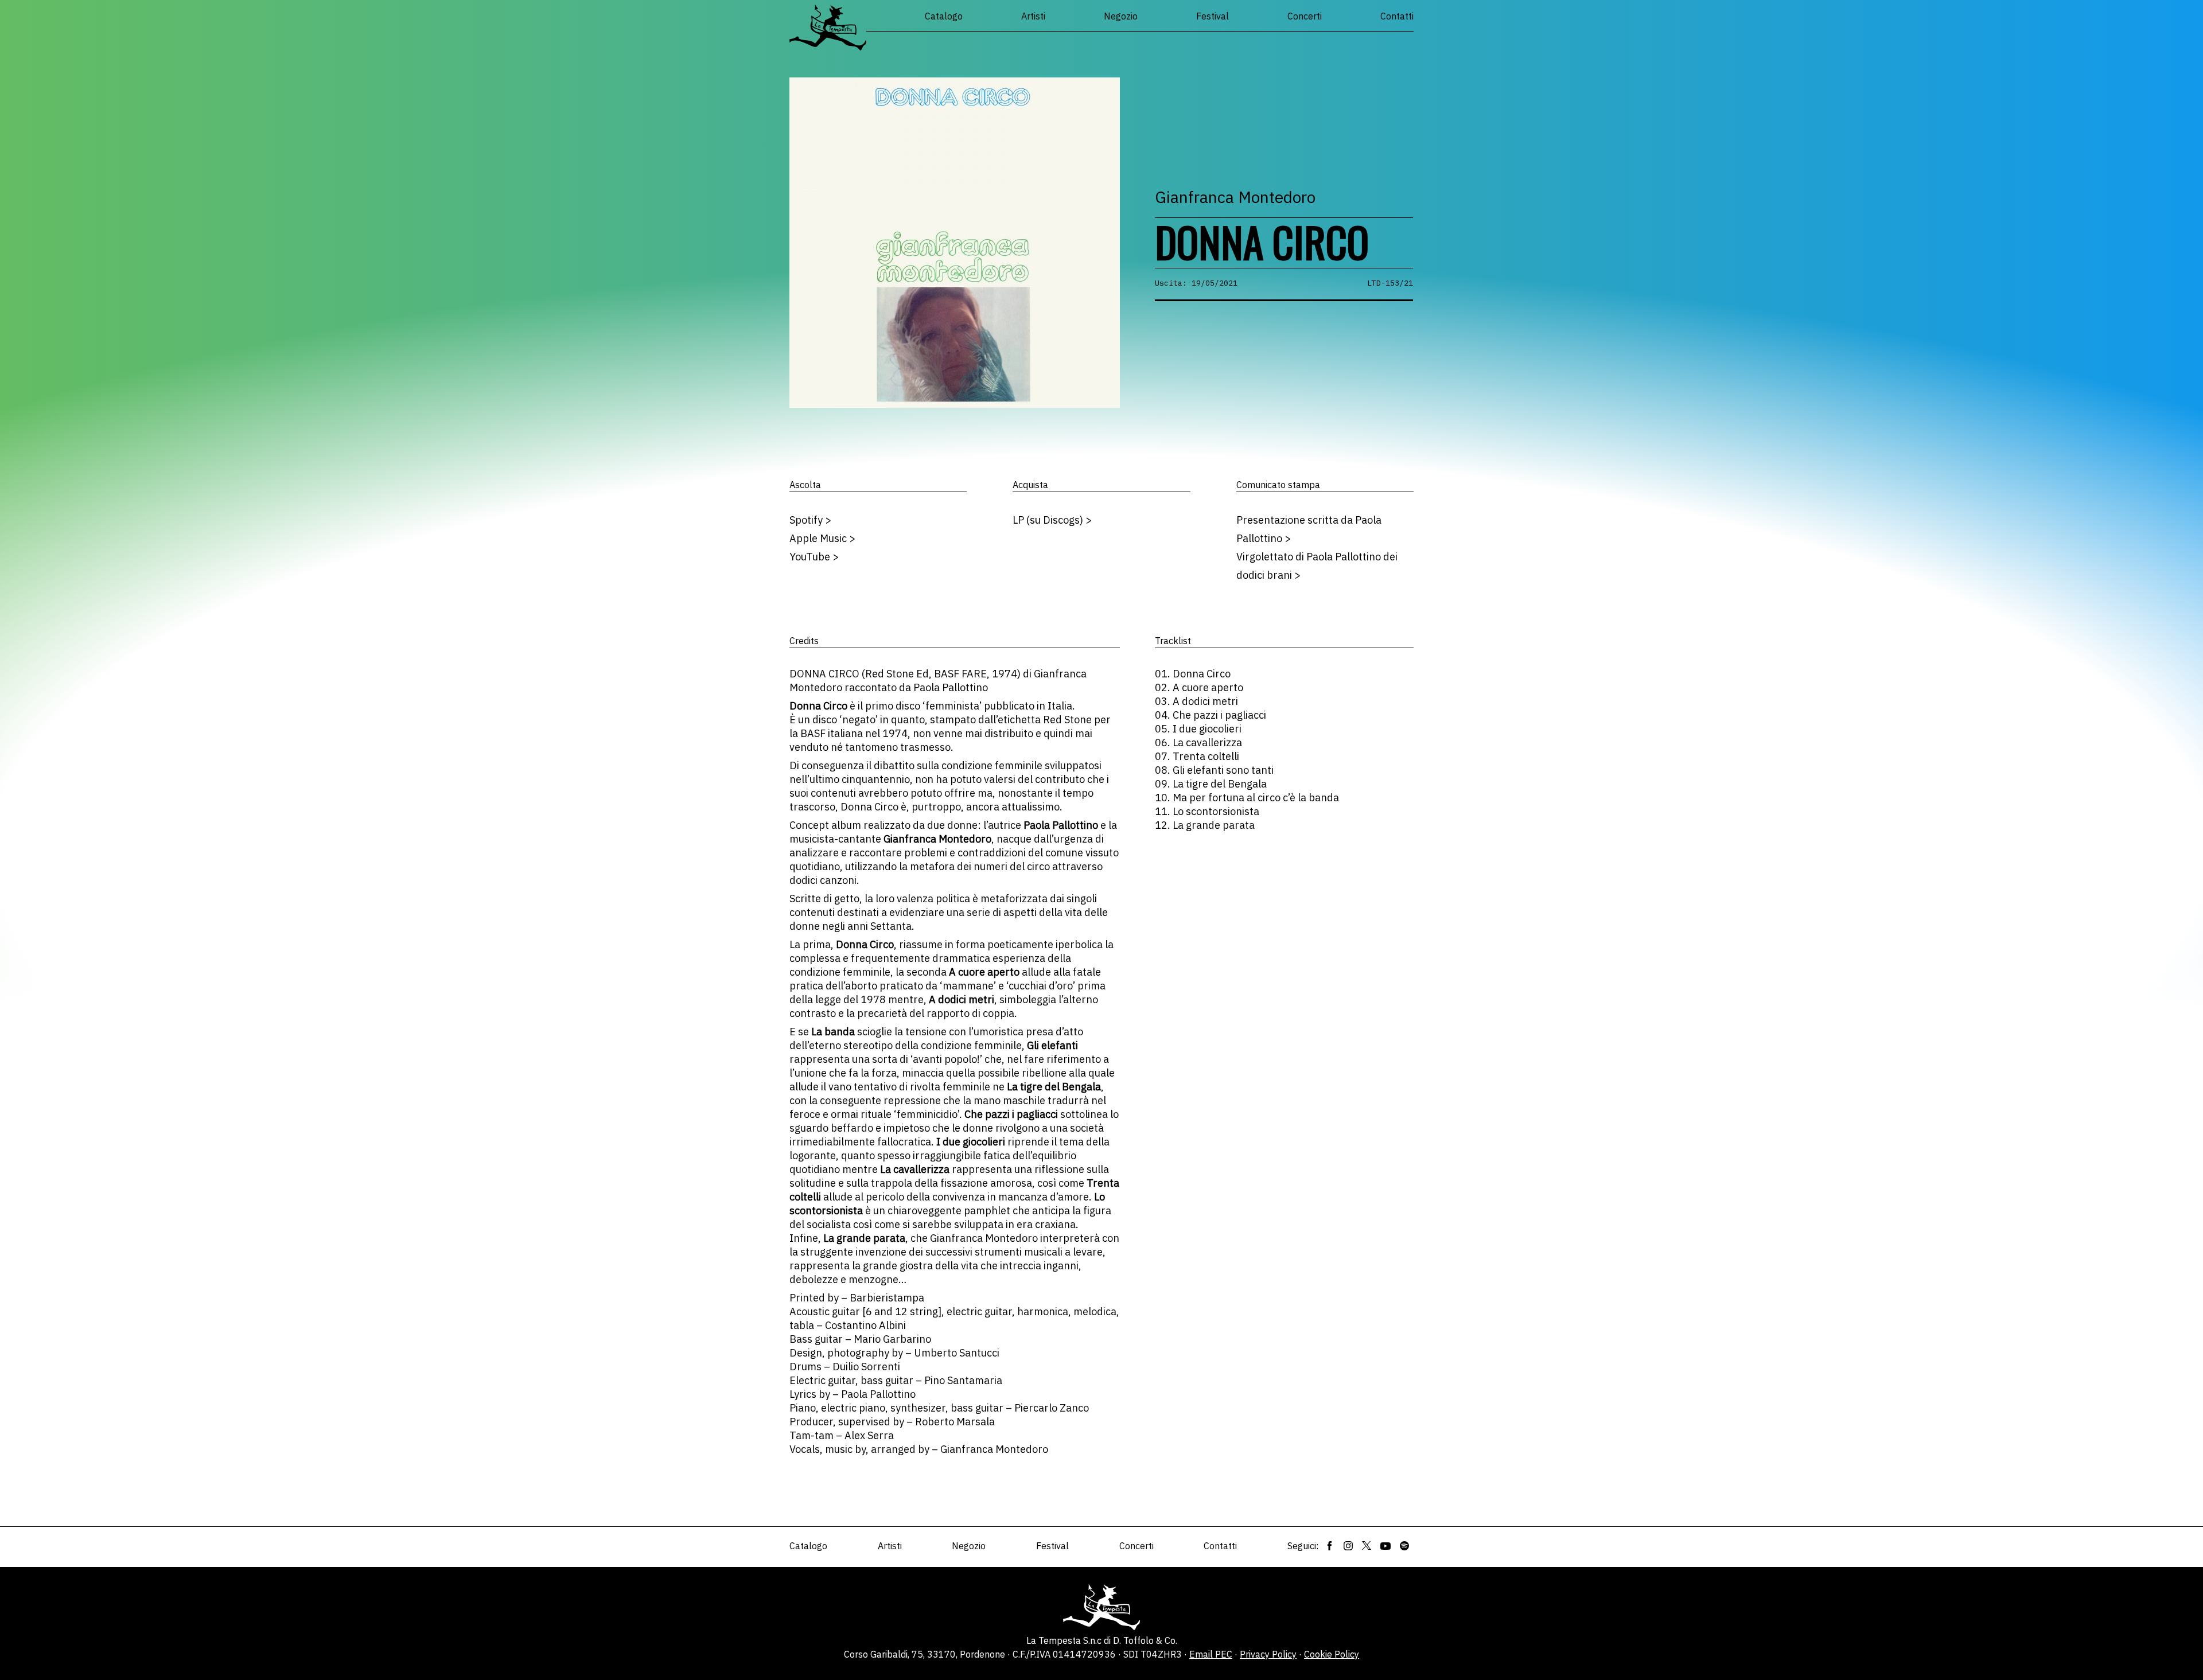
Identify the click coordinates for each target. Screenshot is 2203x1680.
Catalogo (944, 16)
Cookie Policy (1332, 1654)
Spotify (1404, 1546)
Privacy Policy (1268, 1654)
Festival (1213, 16)
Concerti (1305, 16)
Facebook (1330, 1546)
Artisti (1033, 16)
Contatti (1397, 16)
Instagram (1348, 1546)
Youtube (1385, 1546)
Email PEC (1211, 1654)
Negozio (1121, 16)
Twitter (1367, 1546)
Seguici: (1303, 1546)
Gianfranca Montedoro (1235, 197)
